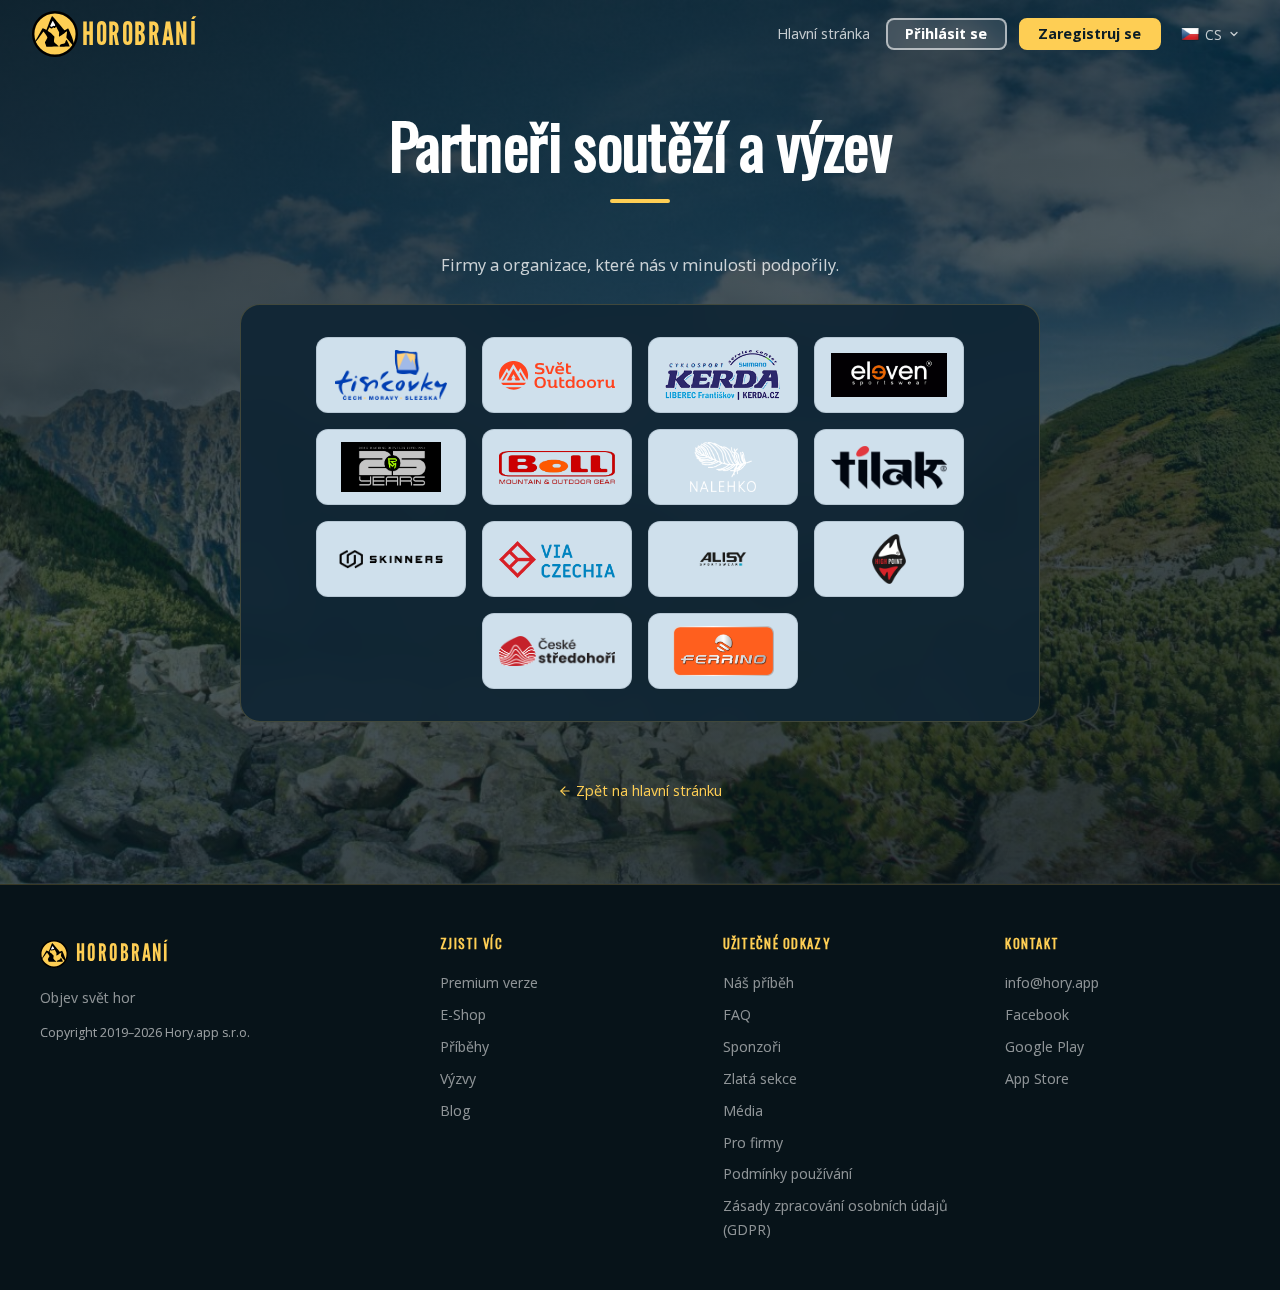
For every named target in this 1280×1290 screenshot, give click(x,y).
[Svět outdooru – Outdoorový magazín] (557, 375)
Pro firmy (753, 1142)
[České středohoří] (557, 651)
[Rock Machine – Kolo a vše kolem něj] (391, 467)
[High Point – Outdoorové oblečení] (889, 559)
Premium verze (489, 982)
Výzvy (458, 1078)
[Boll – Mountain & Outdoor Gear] (557, 467)
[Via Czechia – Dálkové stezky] (557, 559)
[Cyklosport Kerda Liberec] (723, 375)
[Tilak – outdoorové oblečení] (889, 467)
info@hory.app (1052, 982)
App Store (1037, 1078)
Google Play (1044, 1046)
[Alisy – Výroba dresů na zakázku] (723, 559)
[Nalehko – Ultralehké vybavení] (723, 467)
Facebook (1037, 1014)
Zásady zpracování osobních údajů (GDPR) (835, 1217)
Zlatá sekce (760, 1078)
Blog (455, 1110)
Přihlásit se (946, 33)
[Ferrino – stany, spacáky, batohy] (723, 651)
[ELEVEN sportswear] (889, 375)
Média (743, 1110)
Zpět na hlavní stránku (647, 790)
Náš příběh (758, 982)
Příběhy (464, 1046)
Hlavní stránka (823, 33)
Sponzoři (752, 1046)
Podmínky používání (787, 1173)
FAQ (737, 1014)
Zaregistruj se (1089, 33)
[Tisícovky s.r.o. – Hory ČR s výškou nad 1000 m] (391, 375)
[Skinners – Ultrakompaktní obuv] (391, 559)
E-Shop (463, 1014)
